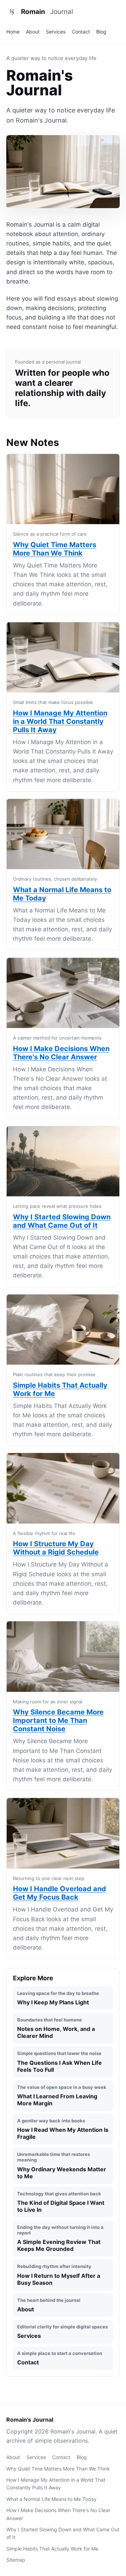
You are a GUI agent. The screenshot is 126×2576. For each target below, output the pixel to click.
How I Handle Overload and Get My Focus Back (59, 1893)
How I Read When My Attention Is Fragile (63, 2129)
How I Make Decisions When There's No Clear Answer (61, 1053)
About (33, 32)
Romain (47, 12)
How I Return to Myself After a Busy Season (59, 2275)
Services (56, 32)
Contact (81, 32)
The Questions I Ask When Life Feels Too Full (59, 2062)
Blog (101, 32)
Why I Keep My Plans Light (58, 1998)
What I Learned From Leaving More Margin (62, 2096)
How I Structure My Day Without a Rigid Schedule (56, 1548)
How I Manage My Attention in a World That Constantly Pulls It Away (60, 721)
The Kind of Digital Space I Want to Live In (61, 2202)
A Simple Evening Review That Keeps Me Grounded (60, 2239)
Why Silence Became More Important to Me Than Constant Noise (58, 1720)
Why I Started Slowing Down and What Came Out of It (62, 1221)
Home (13, 32)
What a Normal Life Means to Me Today (51, 2499)
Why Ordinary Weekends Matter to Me (62, 2166)
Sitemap (16, 2560)
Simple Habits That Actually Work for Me (52, 2549)
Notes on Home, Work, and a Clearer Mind (56, 2028)
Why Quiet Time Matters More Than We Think (55, 549)
